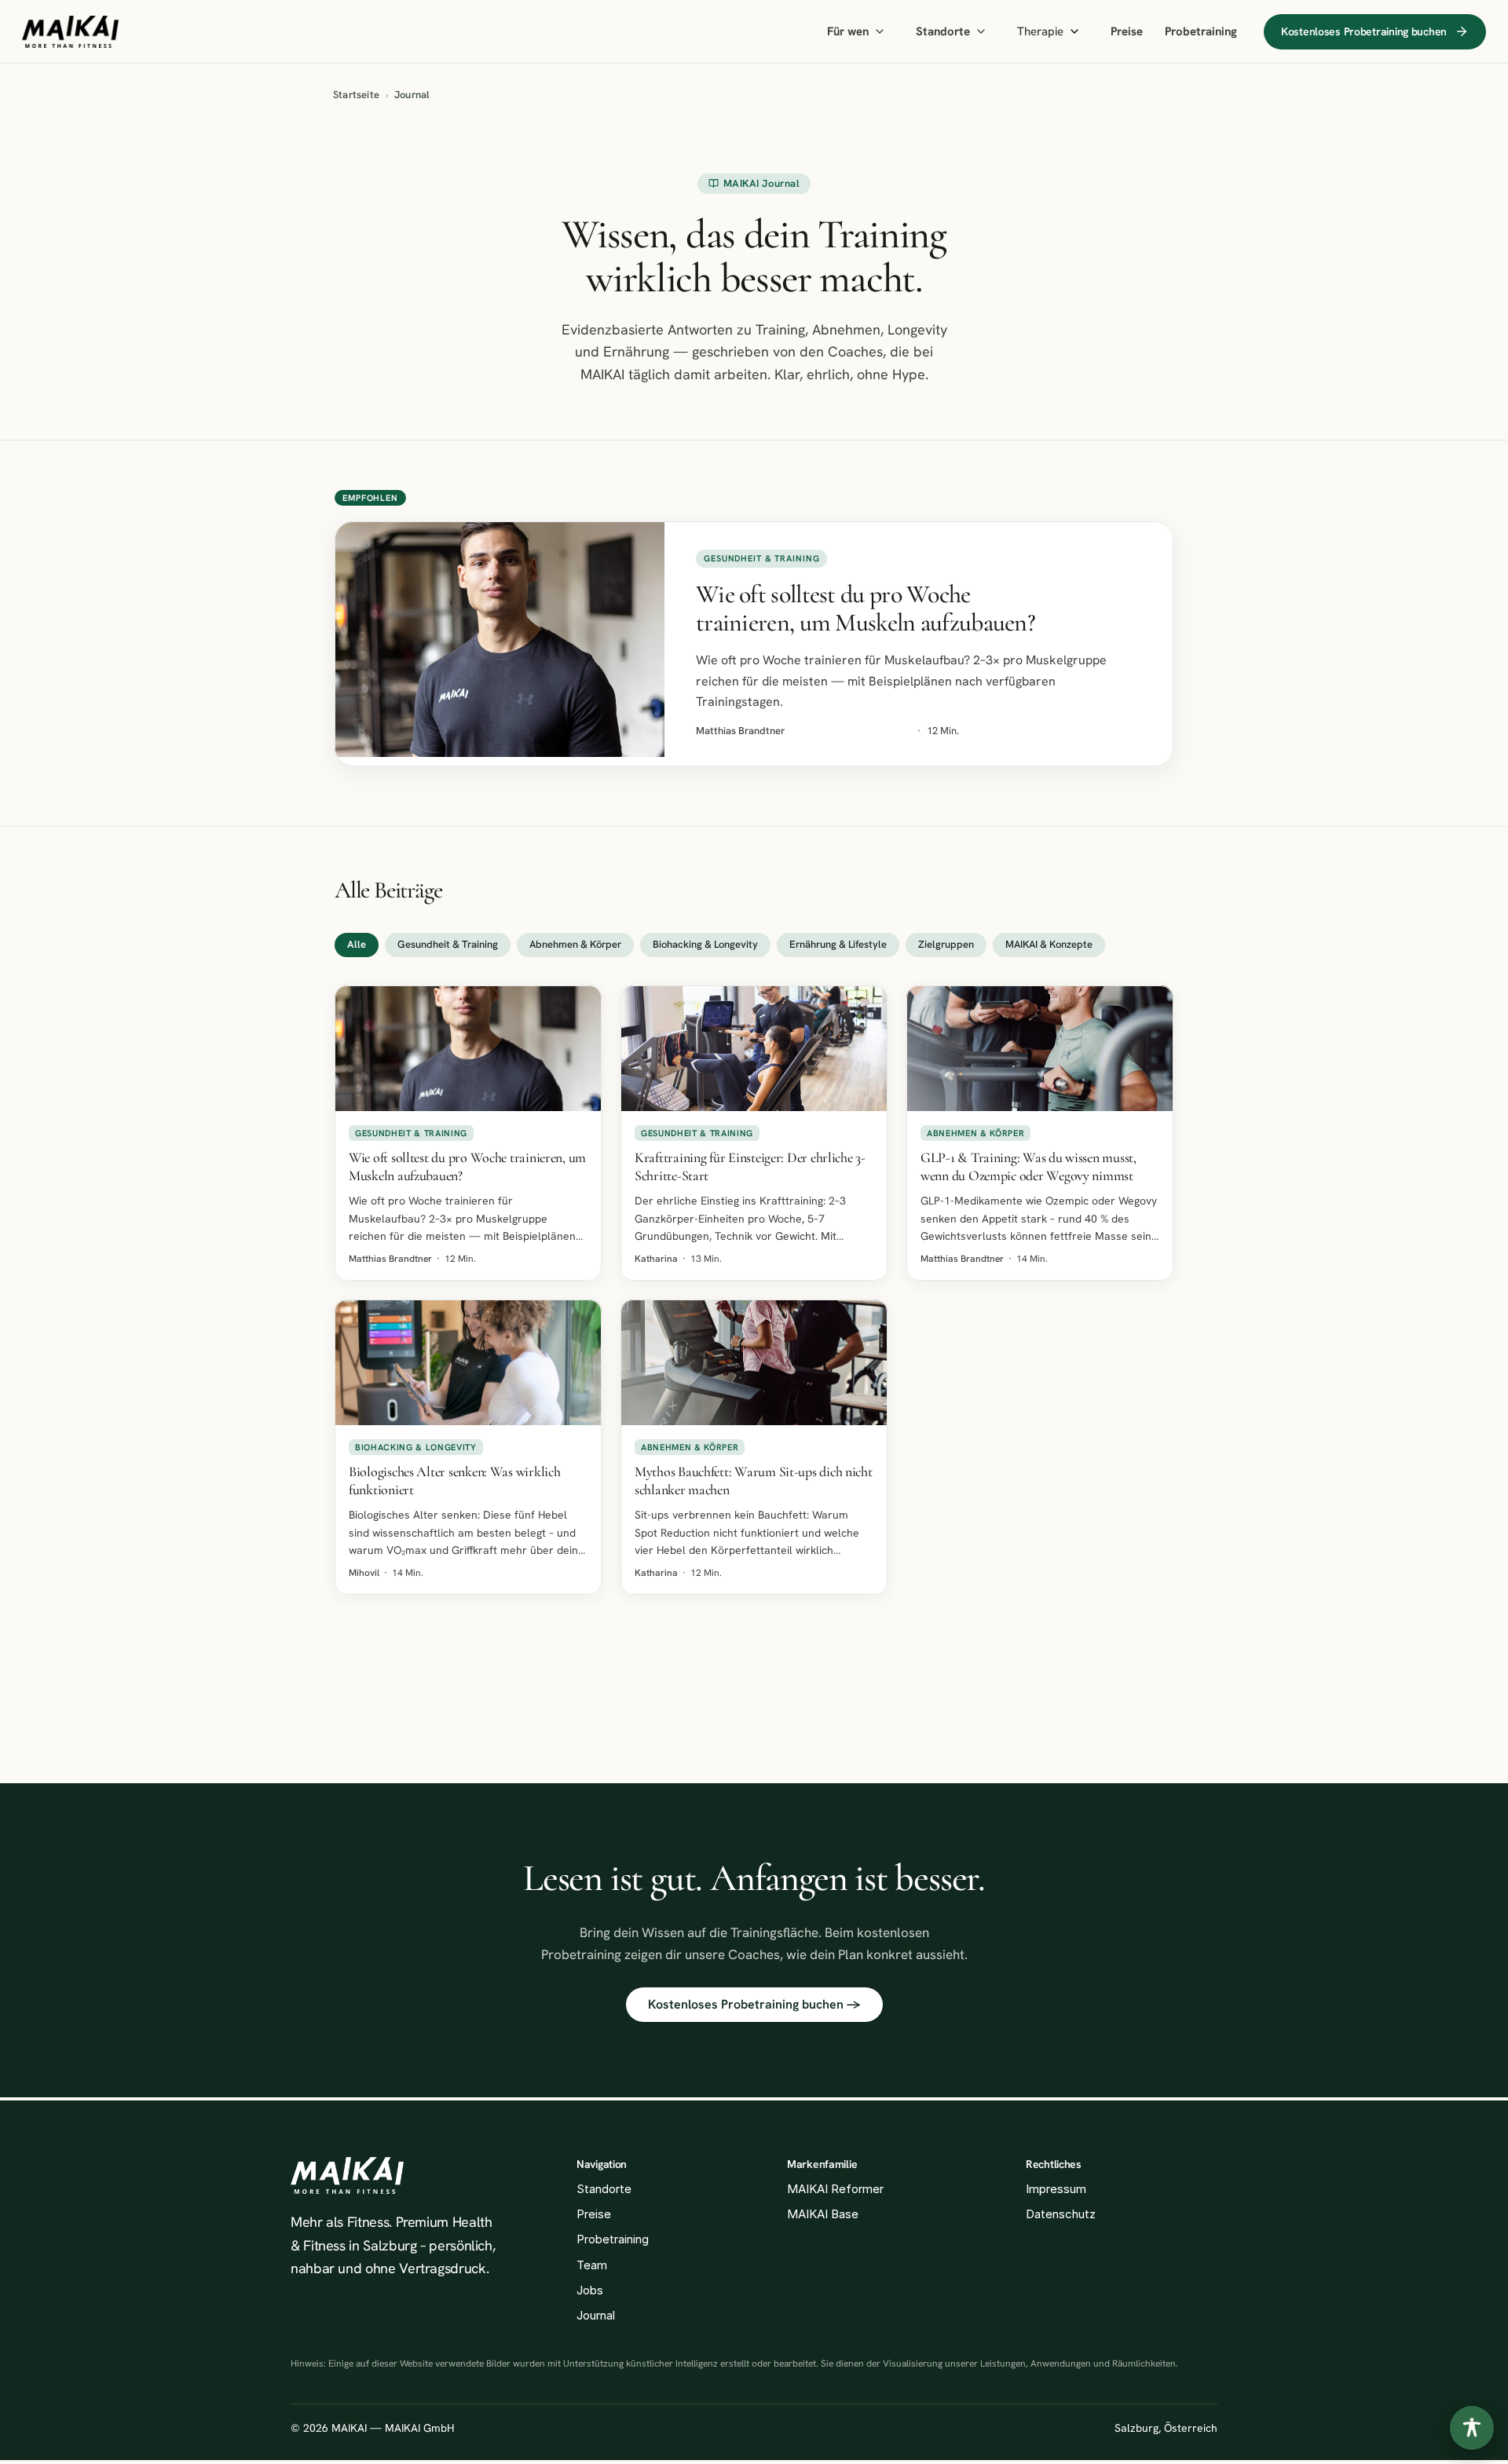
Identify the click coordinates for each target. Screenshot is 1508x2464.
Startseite (356, 95)
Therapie (1040, 31)
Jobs (590, 2290)
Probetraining (1201, 31)
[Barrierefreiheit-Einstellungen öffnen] (1472, 2428)
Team (592, 2265)
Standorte (943, 31)
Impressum (1056, 2189)
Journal (596, 2315)
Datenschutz (1061, 2214)
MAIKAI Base (823, 2214)
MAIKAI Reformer (835, 2189)
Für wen (848, 31)
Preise (1127, 31)
